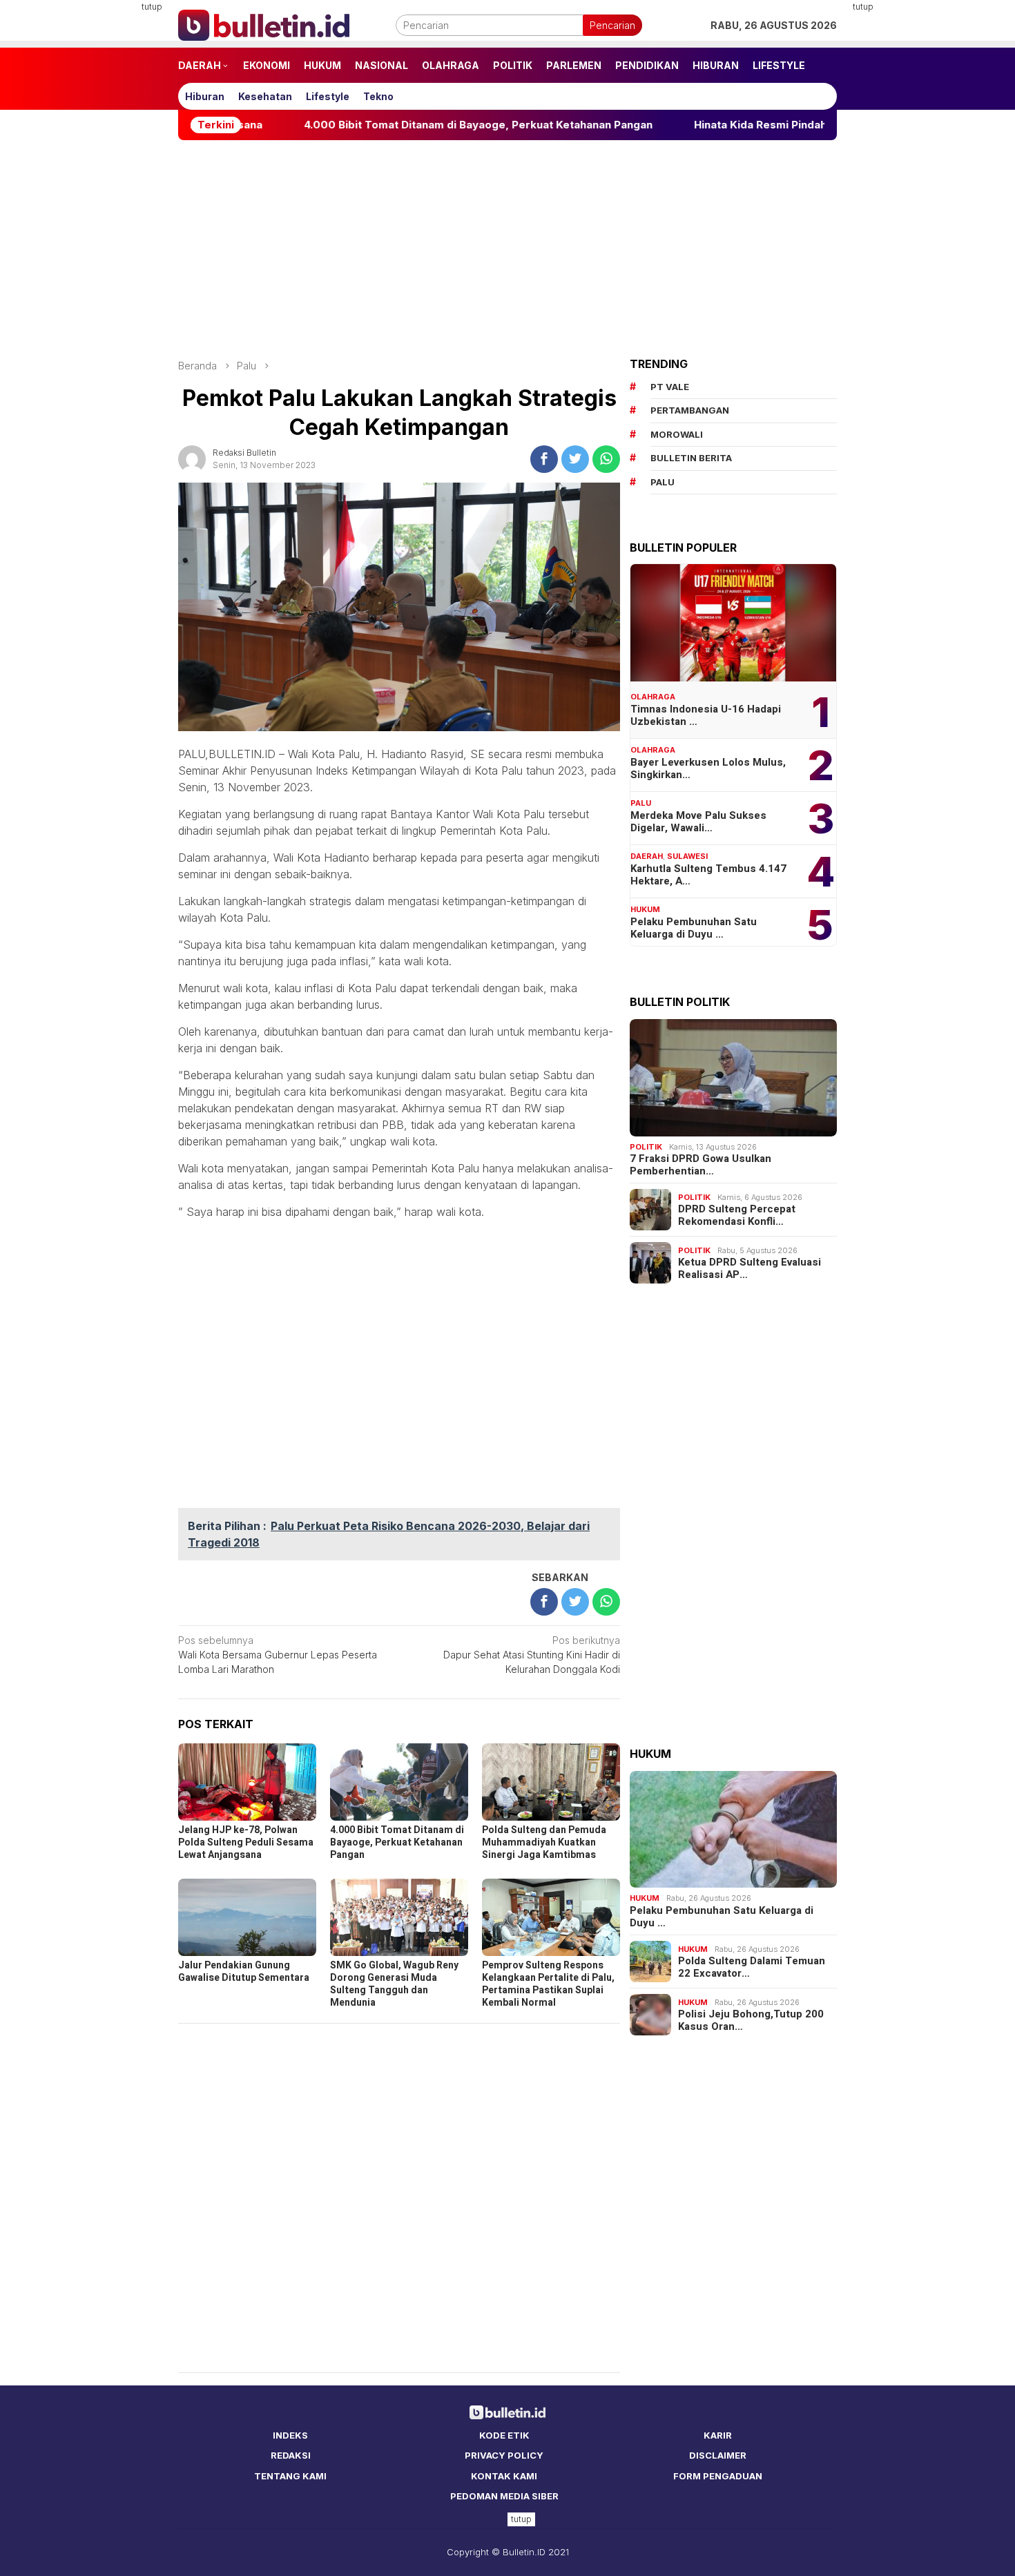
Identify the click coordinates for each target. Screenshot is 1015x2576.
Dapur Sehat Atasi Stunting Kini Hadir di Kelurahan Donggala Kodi (532, 1655)
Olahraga (653, 697)
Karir (718, 2435)
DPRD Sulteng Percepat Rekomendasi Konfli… (737, 1215)
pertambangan (690, 410)
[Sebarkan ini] (544, 459)
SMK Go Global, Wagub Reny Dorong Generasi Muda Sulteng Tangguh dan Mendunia (394, 1984)
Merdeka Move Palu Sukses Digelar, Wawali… (698, 822)
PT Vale (670, 387)
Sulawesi (687, 856)
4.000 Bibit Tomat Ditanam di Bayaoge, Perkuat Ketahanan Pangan (386, 125)
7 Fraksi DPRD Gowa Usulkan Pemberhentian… (700, 1165)
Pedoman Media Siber (504, 2496)
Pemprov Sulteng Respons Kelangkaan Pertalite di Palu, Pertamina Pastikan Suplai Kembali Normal (548, 1984)
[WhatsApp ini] (606, 459)
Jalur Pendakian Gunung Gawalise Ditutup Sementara (244, 1972)
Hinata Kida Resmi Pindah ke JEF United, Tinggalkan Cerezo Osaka (776, 125)
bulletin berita (691, 458)
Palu (641, 803)
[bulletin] (264, 24)
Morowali (677, 434)
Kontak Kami (504, 2476)
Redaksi (291, 2455)
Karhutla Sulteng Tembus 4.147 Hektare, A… (708, 875)
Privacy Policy (504, 2455)
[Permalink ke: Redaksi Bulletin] (192, 457)
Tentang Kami (290, 2476)
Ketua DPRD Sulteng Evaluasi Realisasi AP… (750, 1268)
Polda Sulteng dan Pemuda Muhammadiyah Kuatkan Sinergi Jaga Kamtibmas (544, 1842)
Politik (646, 1147)
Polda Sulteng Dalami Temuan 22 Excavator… (752, 1967)
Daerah (647, 856)
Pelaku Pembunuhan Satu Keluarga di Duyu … (694, 928)
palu (663, 482)
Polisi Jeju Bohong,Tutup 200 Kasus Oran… (751, 2020)
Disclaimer (718, 2455)
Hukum (645, 909)
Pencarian (612, 25)
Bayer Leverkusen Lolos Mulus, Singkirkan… (708, 768)
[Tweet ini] (575, 459)
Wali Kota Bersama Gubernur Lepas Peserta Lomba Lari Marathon (278, 1655)
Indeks (290, 2435)
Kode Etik (504, 2435)
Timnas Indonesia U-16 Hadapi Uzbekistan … (706, 715)
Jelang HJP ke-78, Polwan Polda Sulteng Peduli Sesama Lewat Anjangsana (246, 1842)
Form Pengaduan (718, 2476)
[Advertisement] (110, 207)
